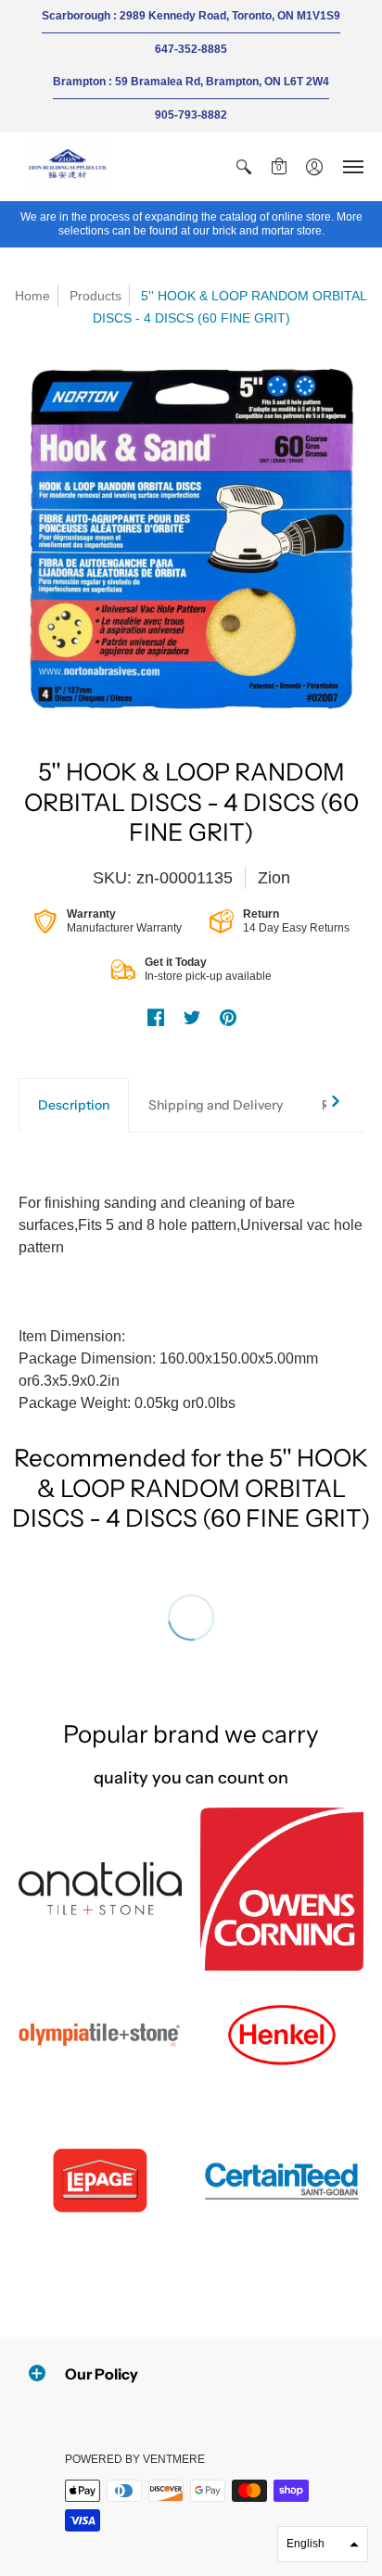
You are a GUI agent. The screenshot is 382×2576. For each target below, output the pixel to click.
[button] (244, 166)
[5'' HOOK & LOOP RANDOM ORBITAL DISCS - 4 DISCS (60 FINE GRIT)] (191, 539)
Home (32, 296)
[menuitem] (244, 166)
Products (95, 296)
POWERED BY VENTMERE (135, 2459)
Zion (274, 878)
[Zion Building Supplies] (70, 166)
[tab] (74, 1106)
